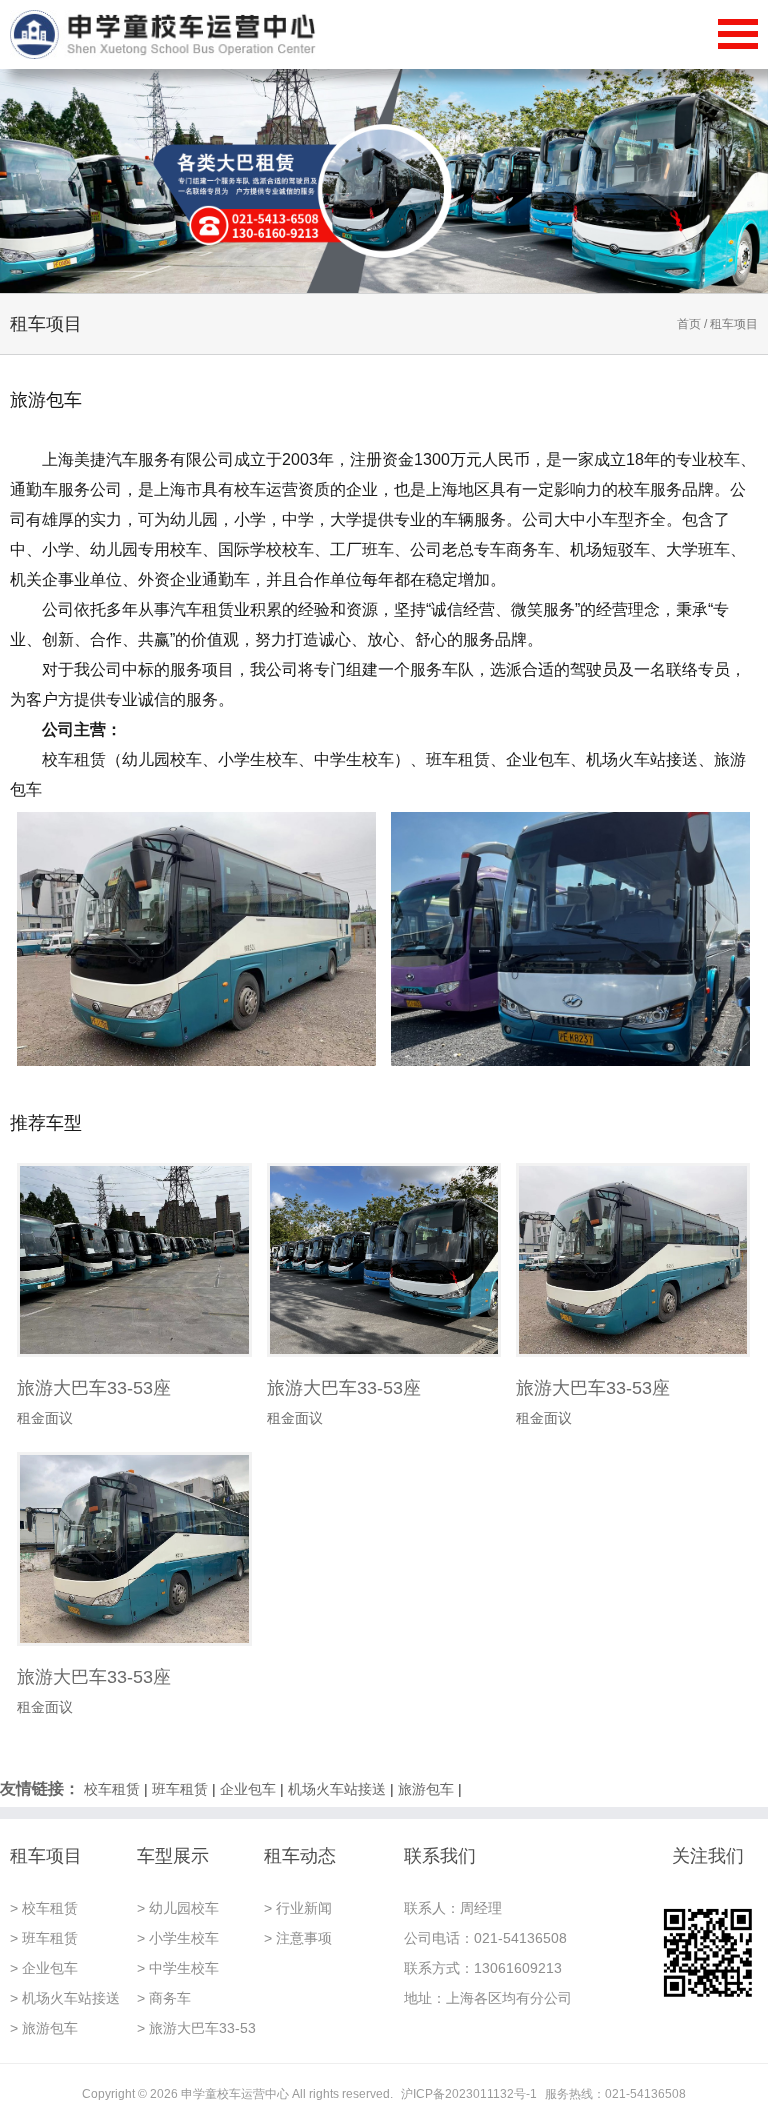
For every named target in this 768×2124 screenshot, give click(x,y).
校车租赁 (112, 1789)
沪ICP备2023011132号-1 (469, 2094)
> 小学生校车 (178, 1938)
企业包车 (248, 1789)
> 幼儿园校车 (178, 1908)
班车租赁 (180, 1789)
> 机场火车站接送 (65, 1998)
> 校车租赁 (44, 1908)
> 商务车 (164, 1998)
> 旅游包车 (44, 2028)
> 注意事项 (298, 1938)
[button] (734, 181)
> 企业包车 (44, 1968)
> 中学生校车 (178, 1968)
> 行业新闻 (298, 1908)
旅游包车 (426, 1789)
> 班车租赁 (44, 1938)
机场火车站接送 (337, 1789)
